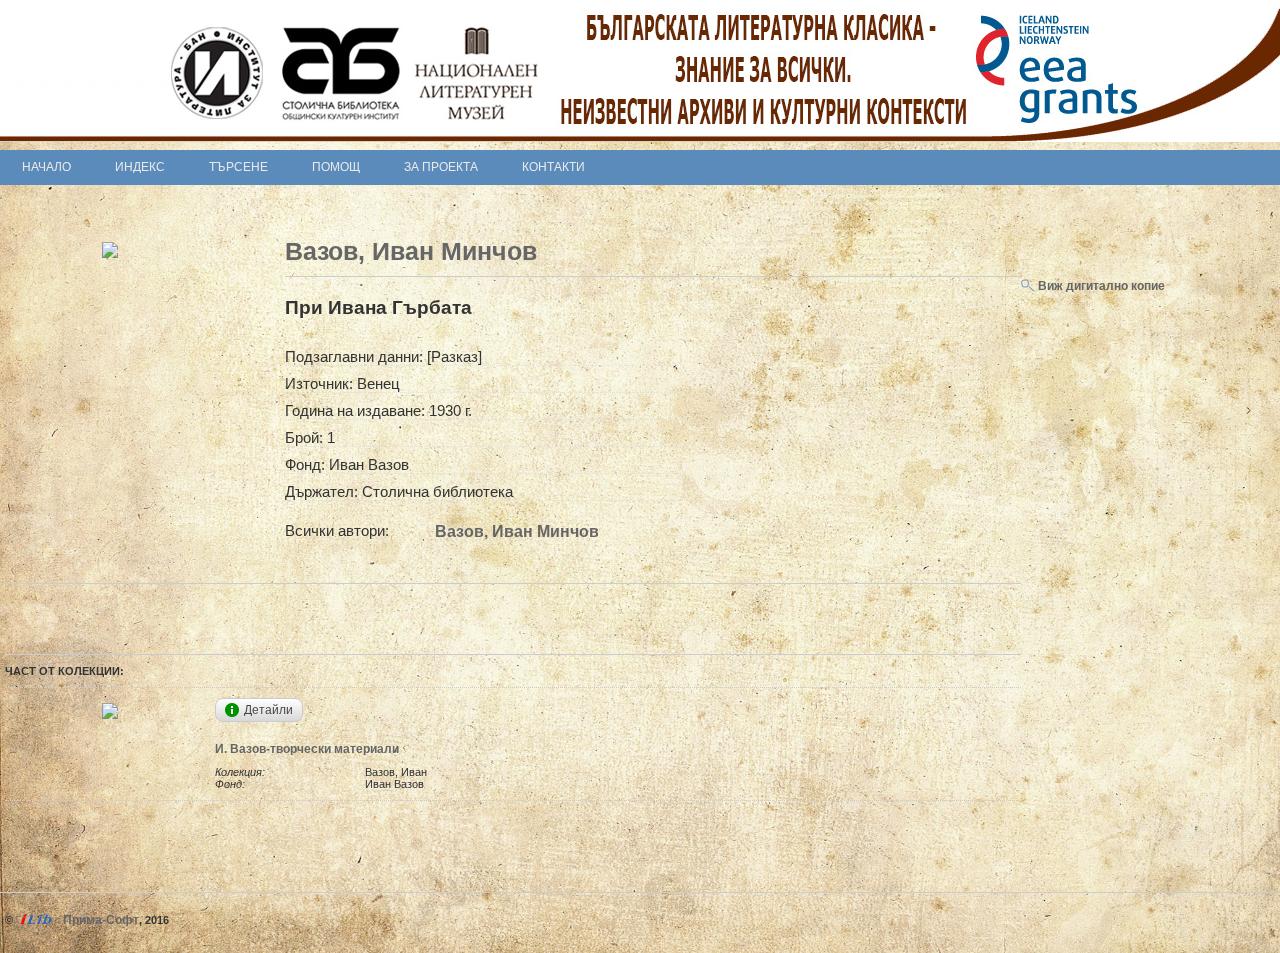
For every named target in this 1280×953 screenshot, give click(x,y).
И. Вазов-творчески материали (307, 749)
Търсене (238, 167)
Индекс (140, 167)
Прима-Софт (101, 920)
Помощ (336, 167)
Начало (46, 167)
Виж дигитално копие (1100, 286)
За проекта (441, 167)
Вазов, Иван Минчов (411, 251)
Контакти (553, 167)
